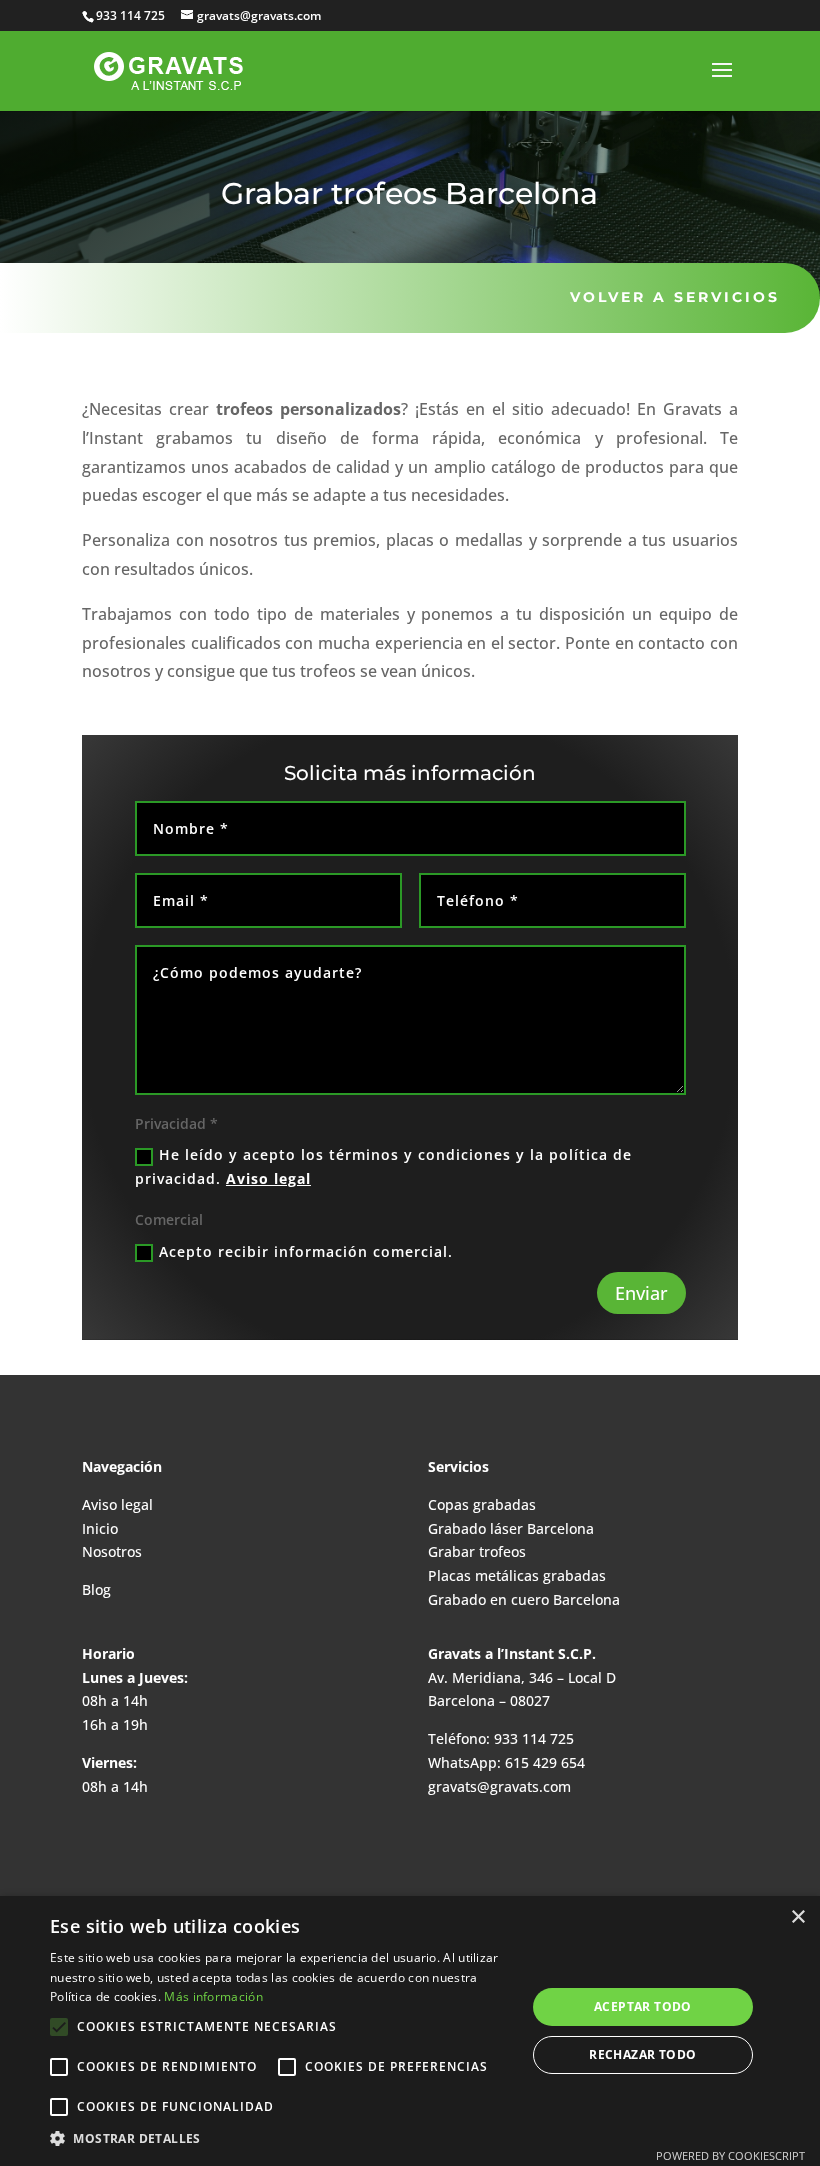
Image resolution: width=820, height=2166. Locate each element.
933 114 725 (532, 1738)
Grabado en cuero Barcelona (524, 1599)
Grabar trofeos (477, 1551)
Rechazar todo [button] (642, 2054)
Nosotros (112, 1551)
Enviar (641, 1293)
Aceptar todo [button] (643, 2006)
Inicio (100, 1528)
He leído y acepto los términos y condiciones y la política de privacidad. (383, 1166)
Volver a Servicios (675, 297)
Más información (213, 1996)
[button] (281, 2139)
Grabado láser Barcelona (511, 1528)
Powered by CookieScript (730, 2155)
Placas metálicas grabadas (517, 1575)
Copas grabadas (482, 1504)
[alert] (410, 2031)
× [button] (797, 1917)
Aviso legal (268, 1178)
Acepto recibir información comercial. (306, 1251)
